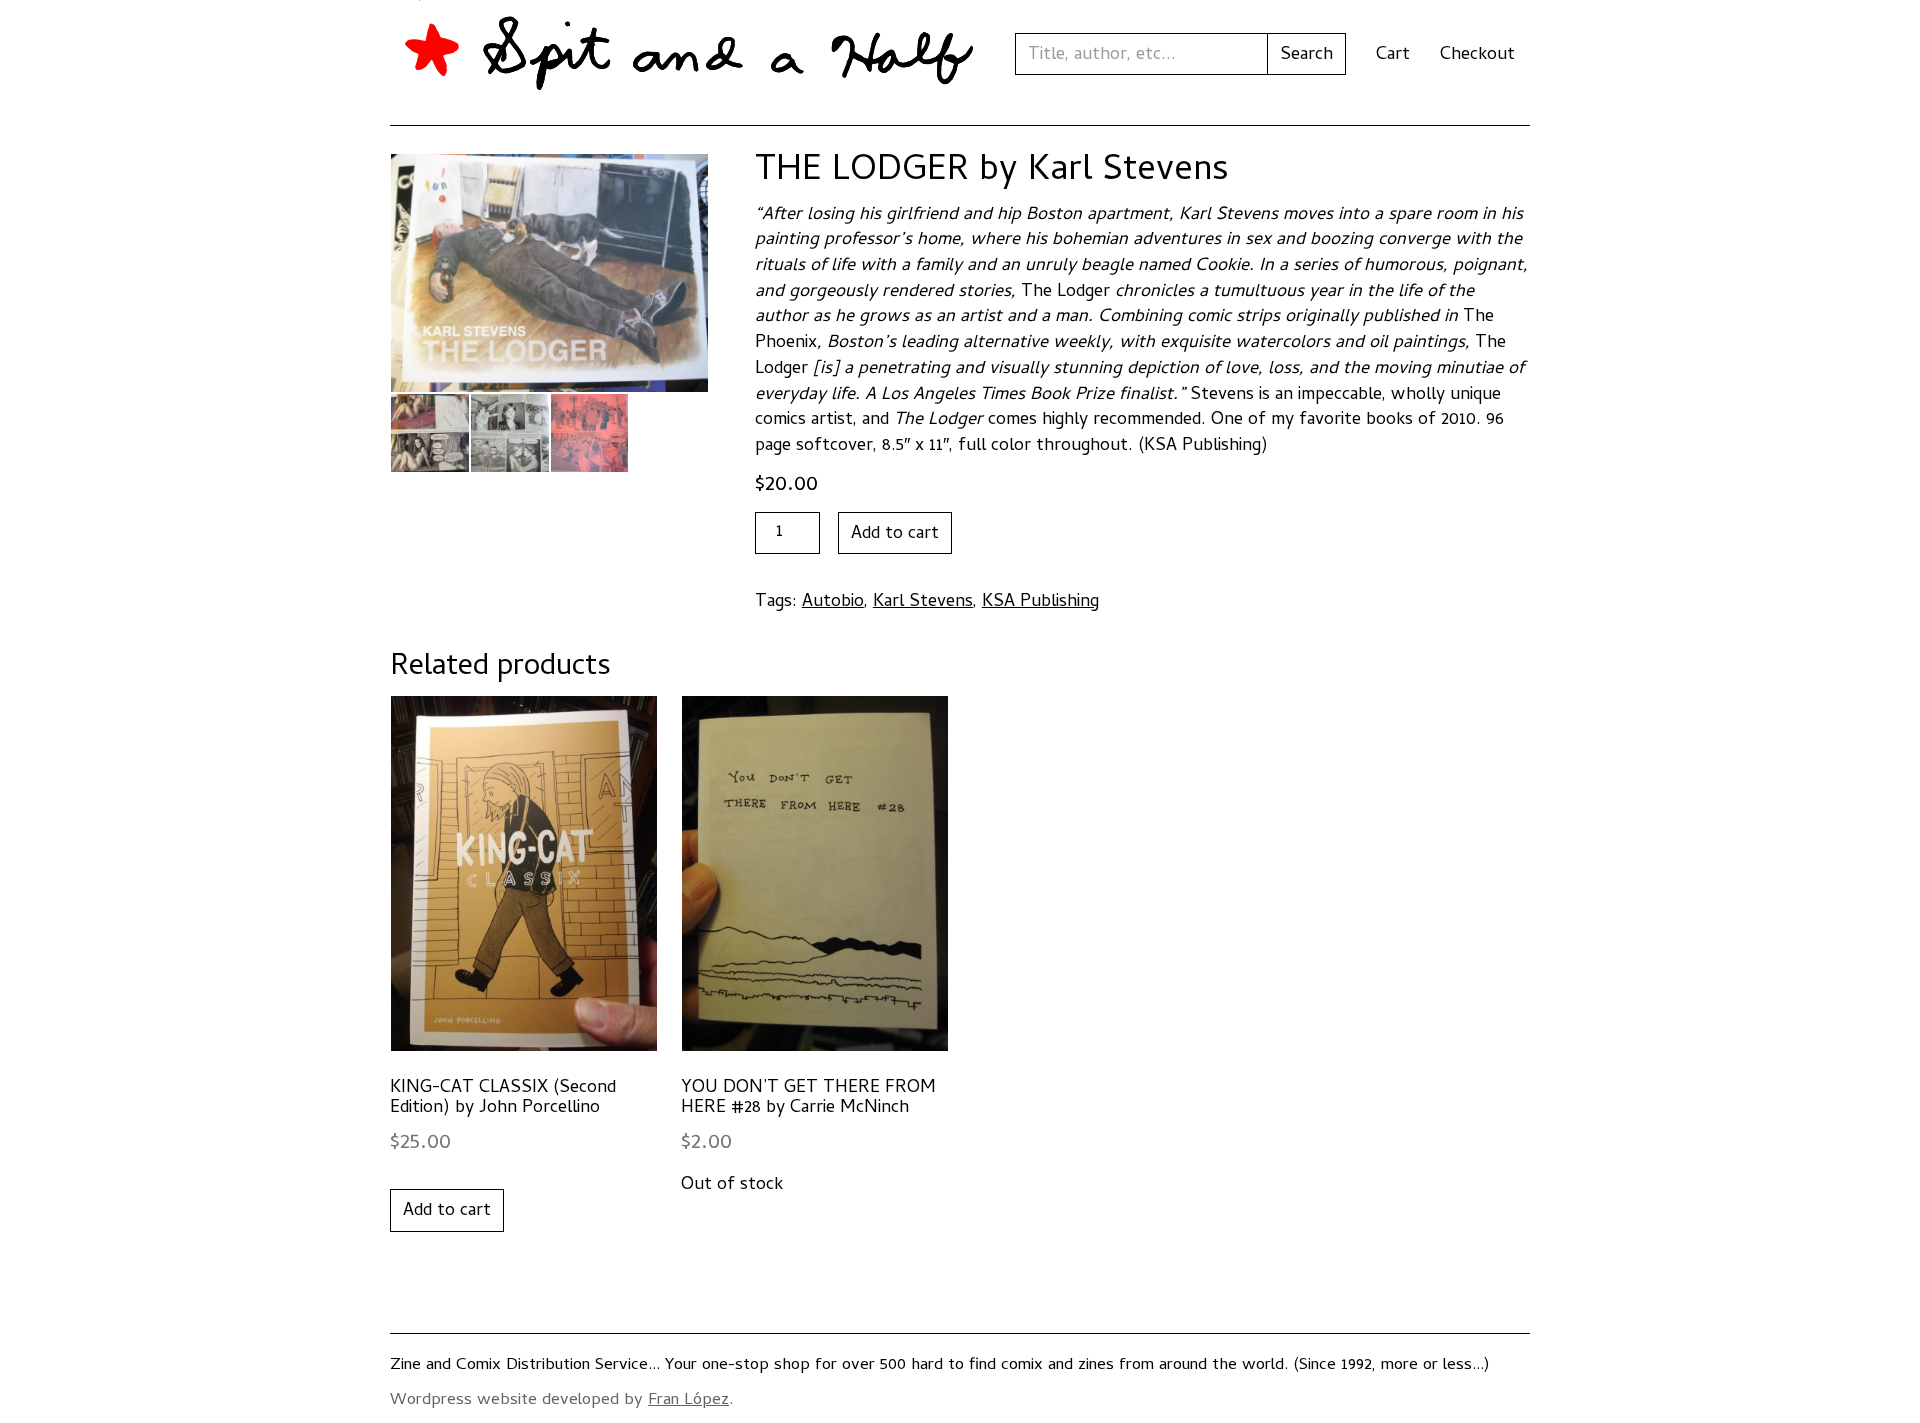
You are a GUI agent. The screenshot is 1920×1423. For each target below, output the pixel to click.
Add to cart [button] (447, 1211)
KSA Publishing (1040, 602)
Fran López (688, 1401)
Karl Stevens (923, 602)
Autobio (833, 602)
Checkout (1477, 55)
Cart (1393, 55)
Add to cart (895, 534)
